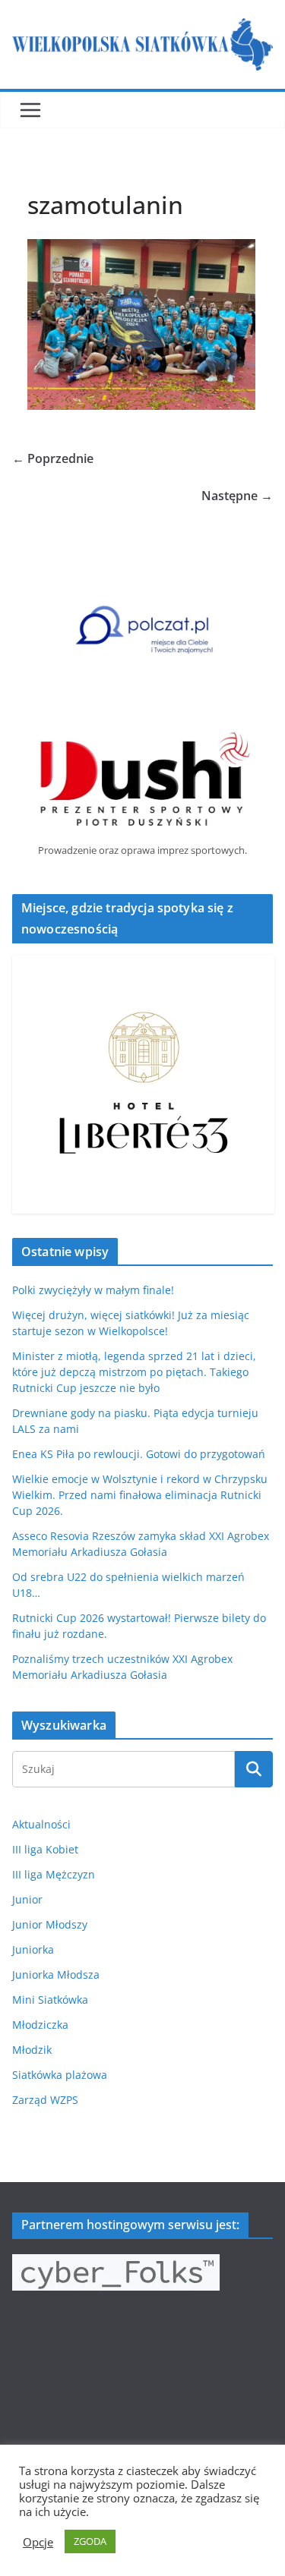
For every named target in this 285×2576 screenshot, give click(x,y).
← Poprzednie (53, 458)
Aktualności (41, 1824)
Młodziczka (40, 2025)
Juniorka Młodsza (56, 1975)
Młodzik (32, 2050)
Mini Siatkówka (50, 2000)
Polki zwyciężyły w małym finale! (93, 1290)
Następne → (237, 496)
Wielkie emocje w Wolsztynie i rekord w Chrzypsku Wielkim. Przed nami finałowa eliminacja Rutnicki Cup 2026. (140, 1495)
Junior (27, 1899)
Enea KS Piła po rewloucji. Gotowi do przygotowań (139, 1454)
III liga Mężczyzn (54, 1874)
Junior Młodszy (50, 1924)
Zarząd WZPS (45, 2100)
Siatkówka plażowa (60, 2075)
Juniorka (33, 1949)
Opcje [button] (38, 2542)
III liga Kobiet (45, 1849)
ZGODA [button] (90, 2541)
